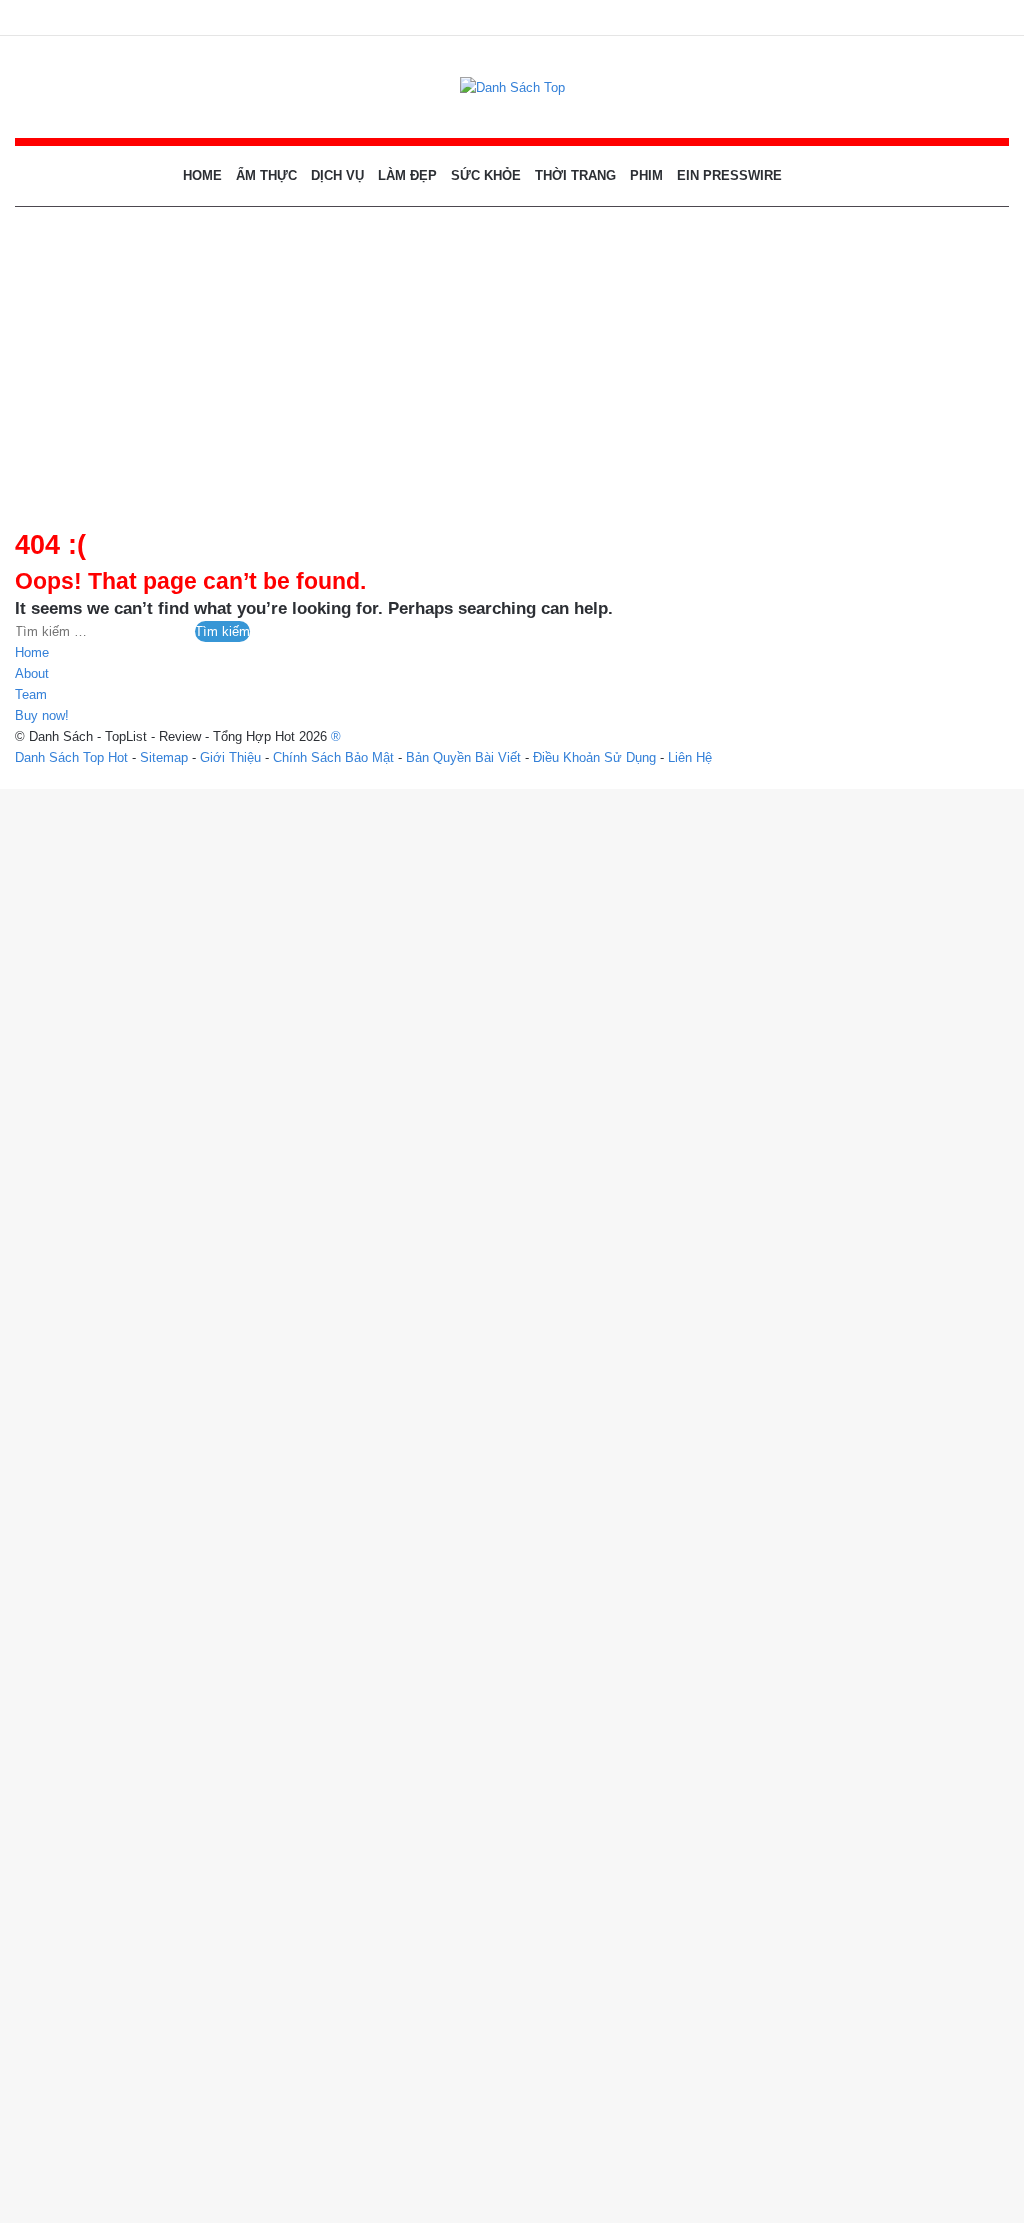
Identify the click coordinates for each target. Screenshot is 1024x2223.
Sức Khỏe (486, 175)
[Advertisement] (512, 357)
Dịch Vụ (337, 175)
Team (31, 694)
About (32, 673)
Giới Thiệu (230, 757)
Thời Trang (575, 175)
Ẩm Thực (266, 175)
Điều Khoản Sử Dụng (594, 757)
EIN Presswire (729, 175)
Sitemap (164, 757)
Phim (646, 175)
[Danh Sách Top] (512, 87)
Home (202, 175)
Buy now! (42, 715)
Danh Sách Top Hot (71, 757)
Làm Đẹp (407, 175)
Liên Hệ (690, 757)
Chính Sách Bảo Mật (333, 757)
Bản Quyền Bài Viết (463, 757)
